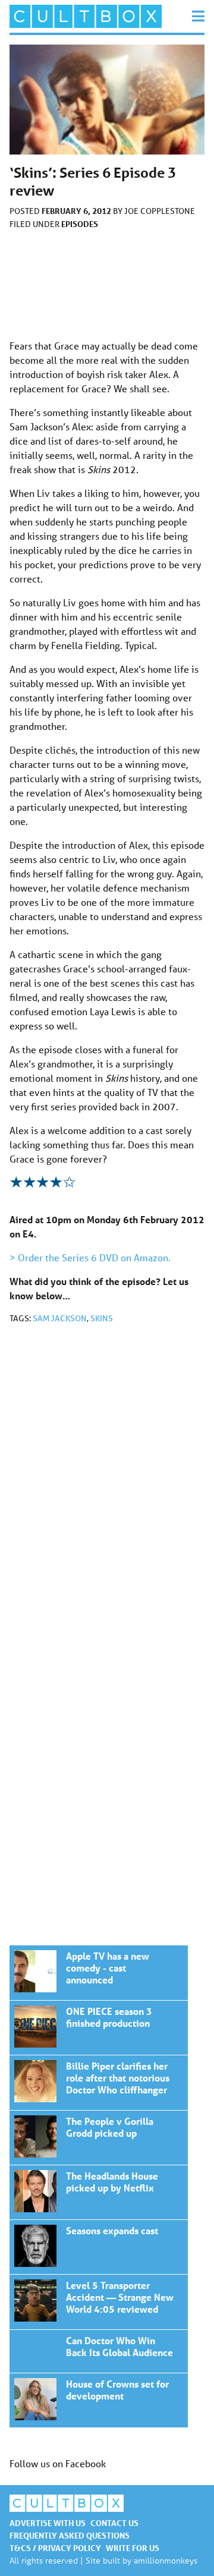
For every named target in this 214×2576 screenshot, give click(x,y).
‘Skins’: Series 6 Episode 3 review (99, 1973)
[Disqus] (107, 1492)
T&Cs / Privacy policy (55, 2548)
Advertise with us (48, 2523)
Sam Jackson (60, 1318)
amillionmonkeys (166, 2560)
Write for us (133, 2548)
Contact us (114, 2523)
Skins (102, 1318)
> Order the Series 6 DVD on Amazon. (90, 1257)
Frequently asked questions (70, 2535)
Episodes (80, 224)
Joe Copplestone (160, 211)
